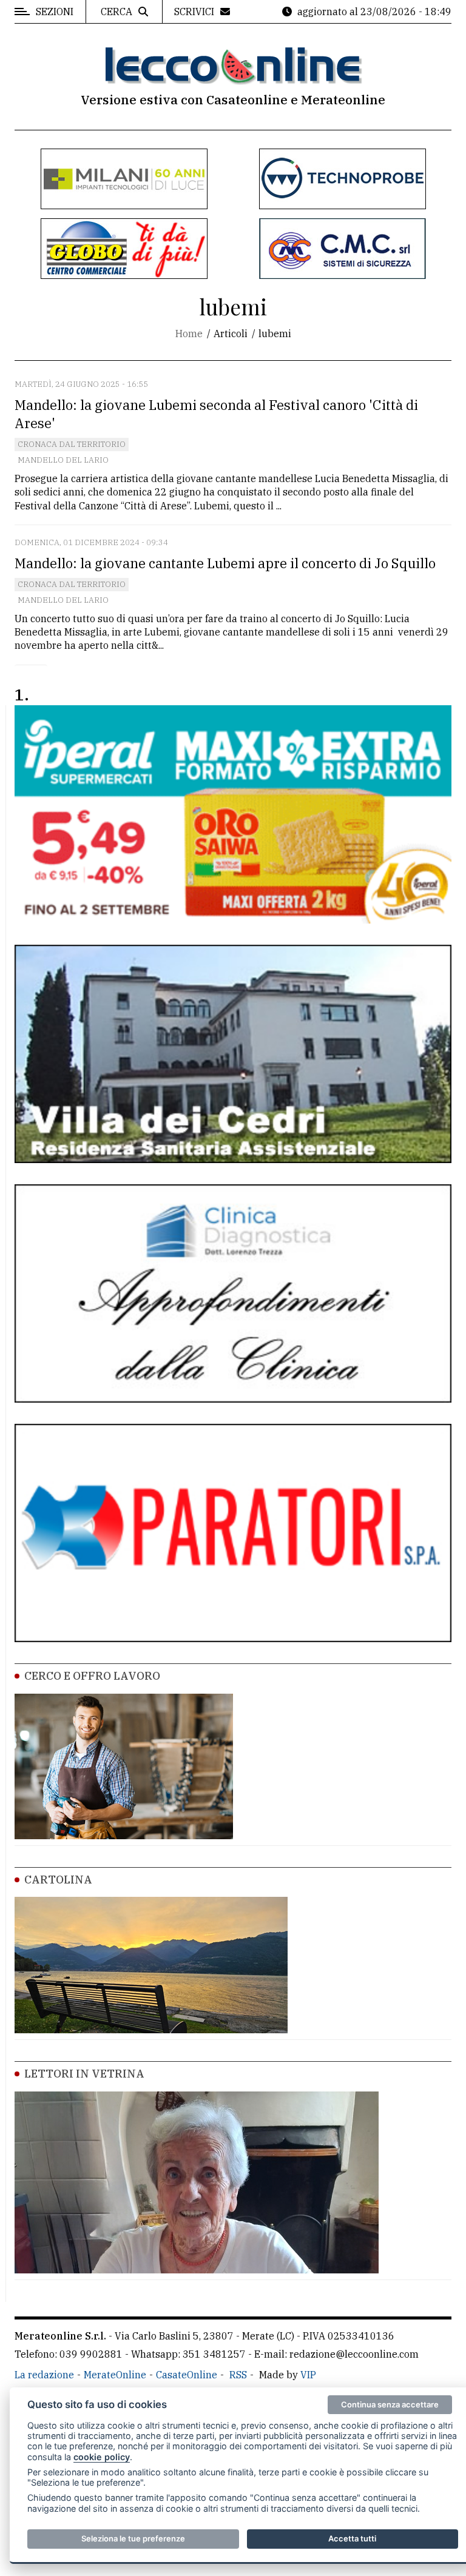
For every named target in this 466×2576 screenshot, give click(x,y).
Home (189, 334)
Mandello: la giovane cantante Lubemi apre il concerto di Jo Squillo (225, 563)
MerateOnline (115, 2375)
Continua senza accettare (390, 2404)
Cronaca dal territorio (72, 444)
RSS (238, 2375)
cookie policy (102, 2457)
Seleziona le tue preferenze (133, 2538)
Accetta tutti (352, 2538)
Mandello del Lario (63, 460)
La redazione (44, 2375)
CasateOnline (187, 2375)
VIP (308, 2375)
